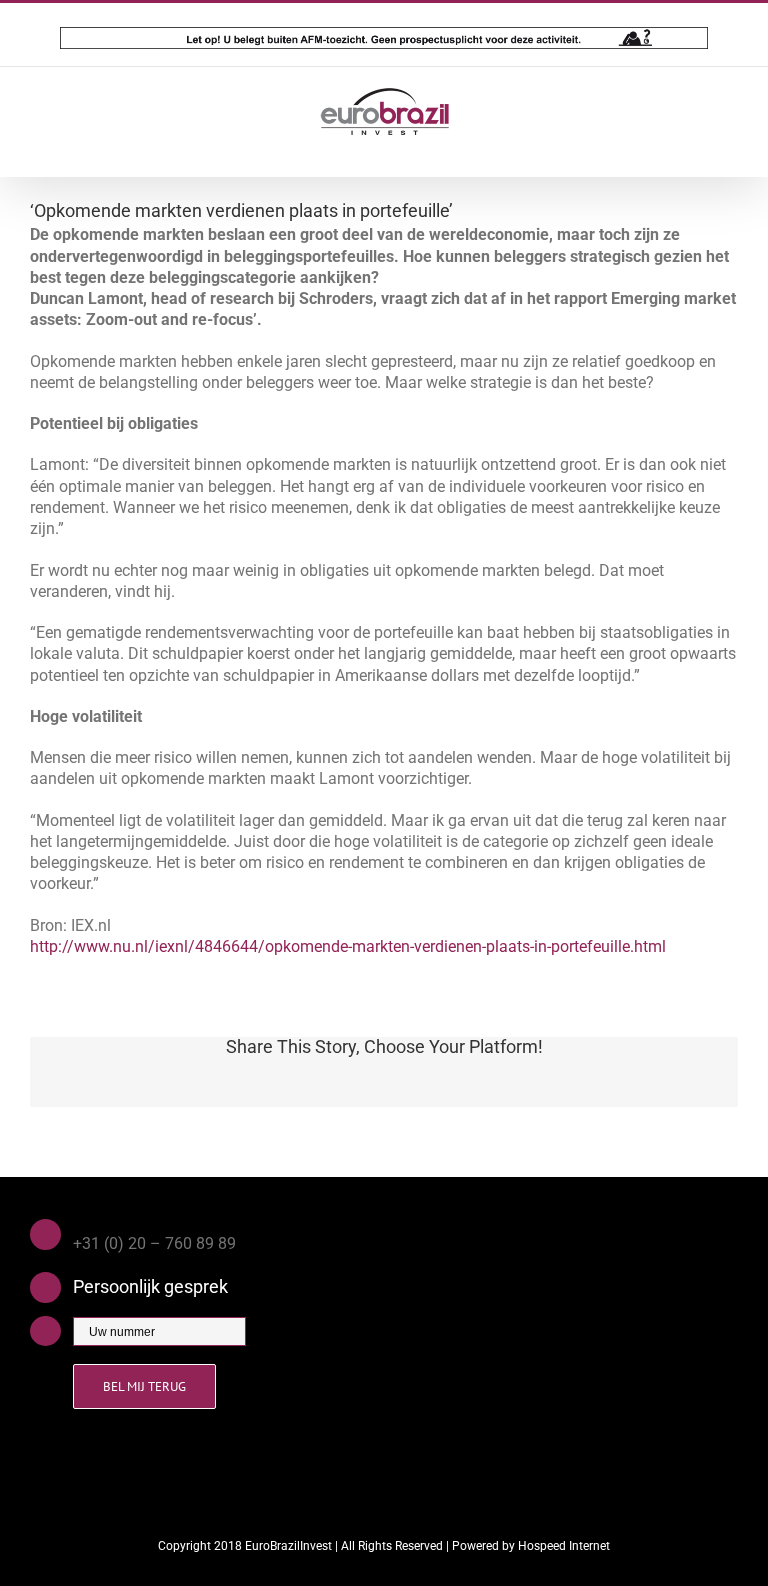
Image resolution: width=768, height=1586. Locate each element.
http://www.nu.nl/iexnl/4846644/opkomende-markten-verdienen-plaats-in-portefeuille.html (348, 946)
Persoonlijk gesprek (150, 1286)
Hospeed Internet (564, 1546)
